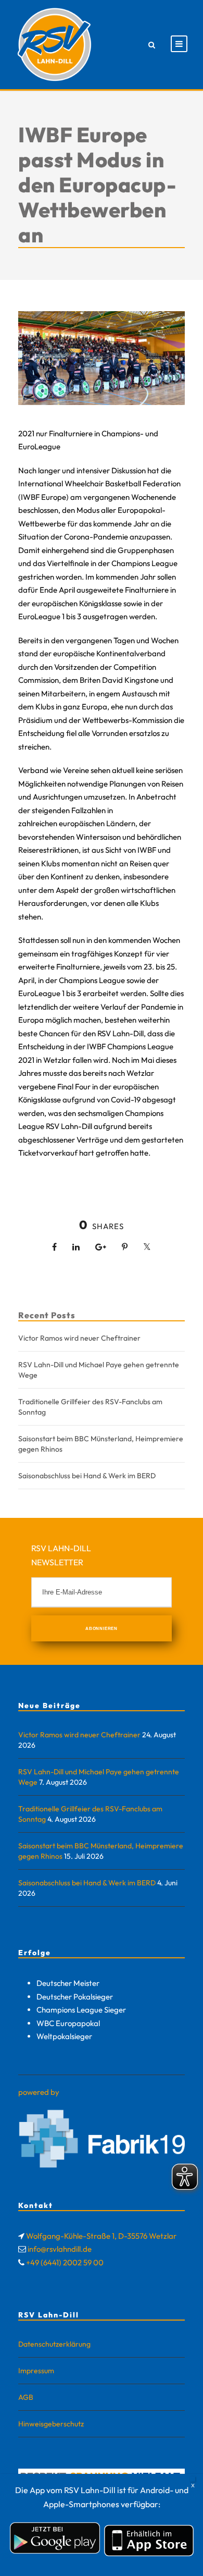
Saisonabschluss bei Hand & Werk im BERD (87, 1476)
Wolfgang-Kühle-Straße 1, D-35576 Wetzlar (101, 2236)
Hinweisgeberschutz (51, 2424)
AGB (26, 2397)
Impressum (36, 2371)
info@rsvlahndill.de (60, 2249)
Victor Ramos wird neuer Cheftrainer (79, 1338)
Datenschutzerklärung (54, 2344)
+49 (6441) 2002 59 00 (65, 2262)
